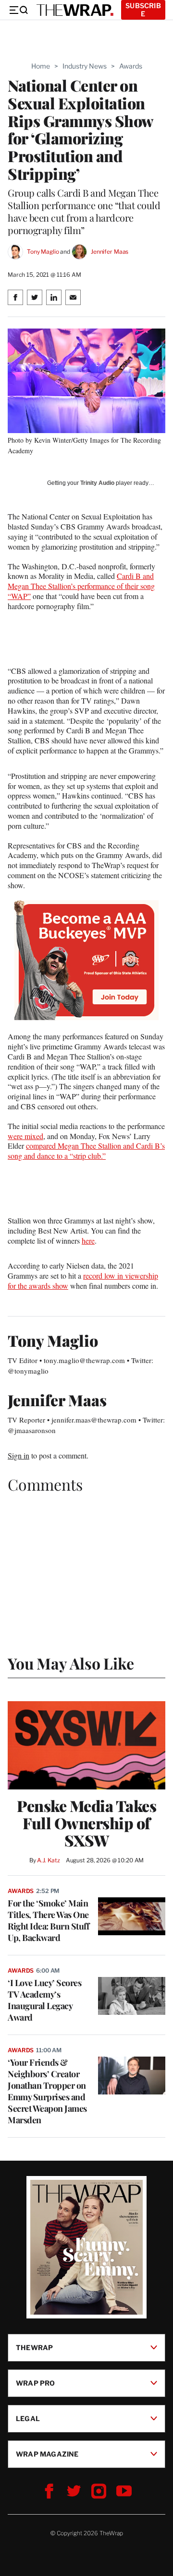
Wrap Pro (36, 2383)
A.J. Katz (49, 1860)
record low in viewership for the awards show (83, 1281)
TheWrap (34, 2347)
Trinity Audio (97, 483)
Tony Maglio (43, 252)
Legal (28, 2418)
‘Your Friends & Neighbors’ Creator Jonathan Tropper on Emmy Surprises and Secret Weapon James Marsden (47, 2091)
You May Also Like (71, 1663)
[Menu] (18, 10)
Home (41, 66)
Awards (131, 66)
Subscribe (143, 10)
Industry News (85, 66)
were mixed (25, 1136)
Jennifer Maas (110, 252)
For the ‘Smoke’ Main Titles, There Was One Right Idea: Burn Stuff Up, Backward (48, 1920)
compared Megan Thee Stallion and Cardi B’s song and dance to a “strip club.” (86, 1151)
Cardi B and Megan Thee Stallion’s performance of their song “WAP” (81, 586)
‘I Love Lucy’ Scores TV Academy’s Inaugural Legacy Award (44, 2000)
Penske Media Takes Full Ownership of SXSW (86, 1823)
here (88, 1241)
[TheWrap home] (75, 10)
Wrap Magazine (47, 2454)
